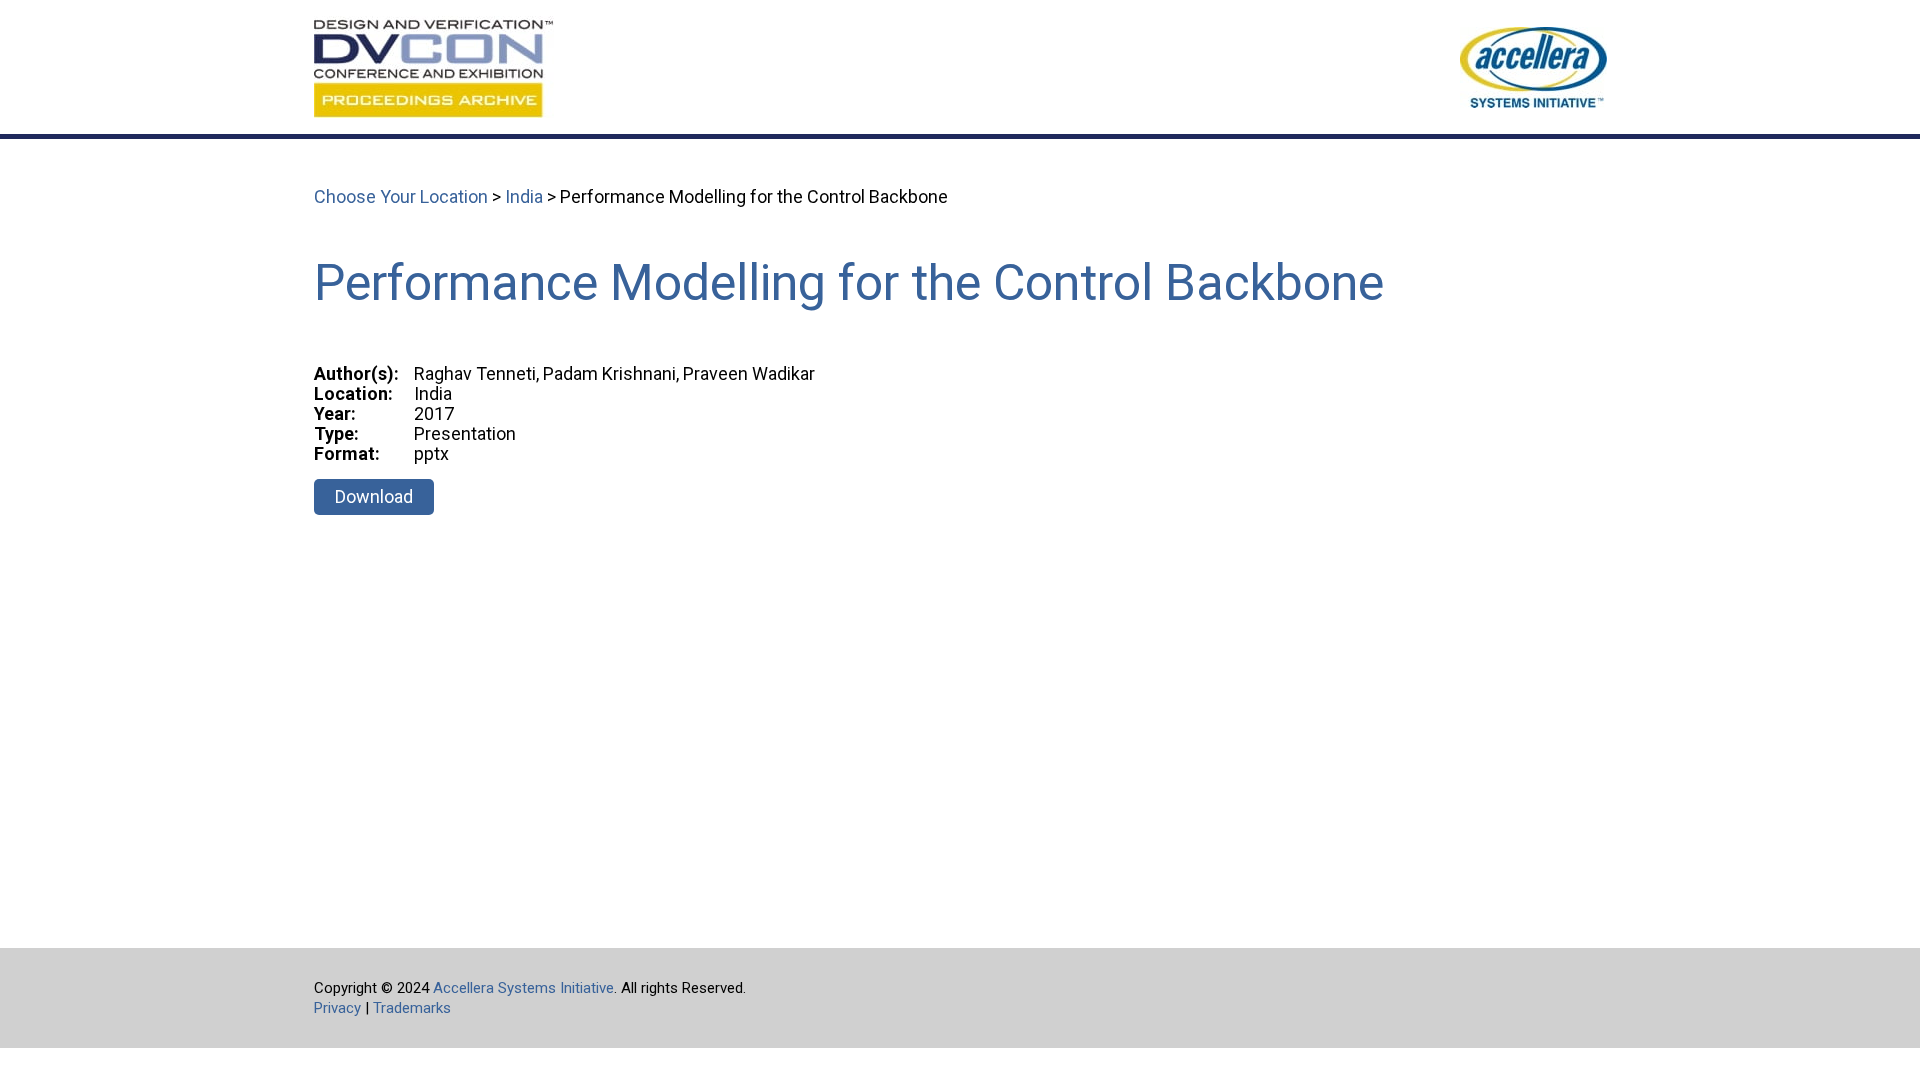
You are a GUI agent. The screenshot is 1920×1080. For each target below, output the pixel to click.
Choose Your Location (401, 196)
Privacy (337, 1008)
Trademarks (412, 1008)
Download (374, 496)
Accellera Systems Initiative (523, 988)
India (524, 196)
